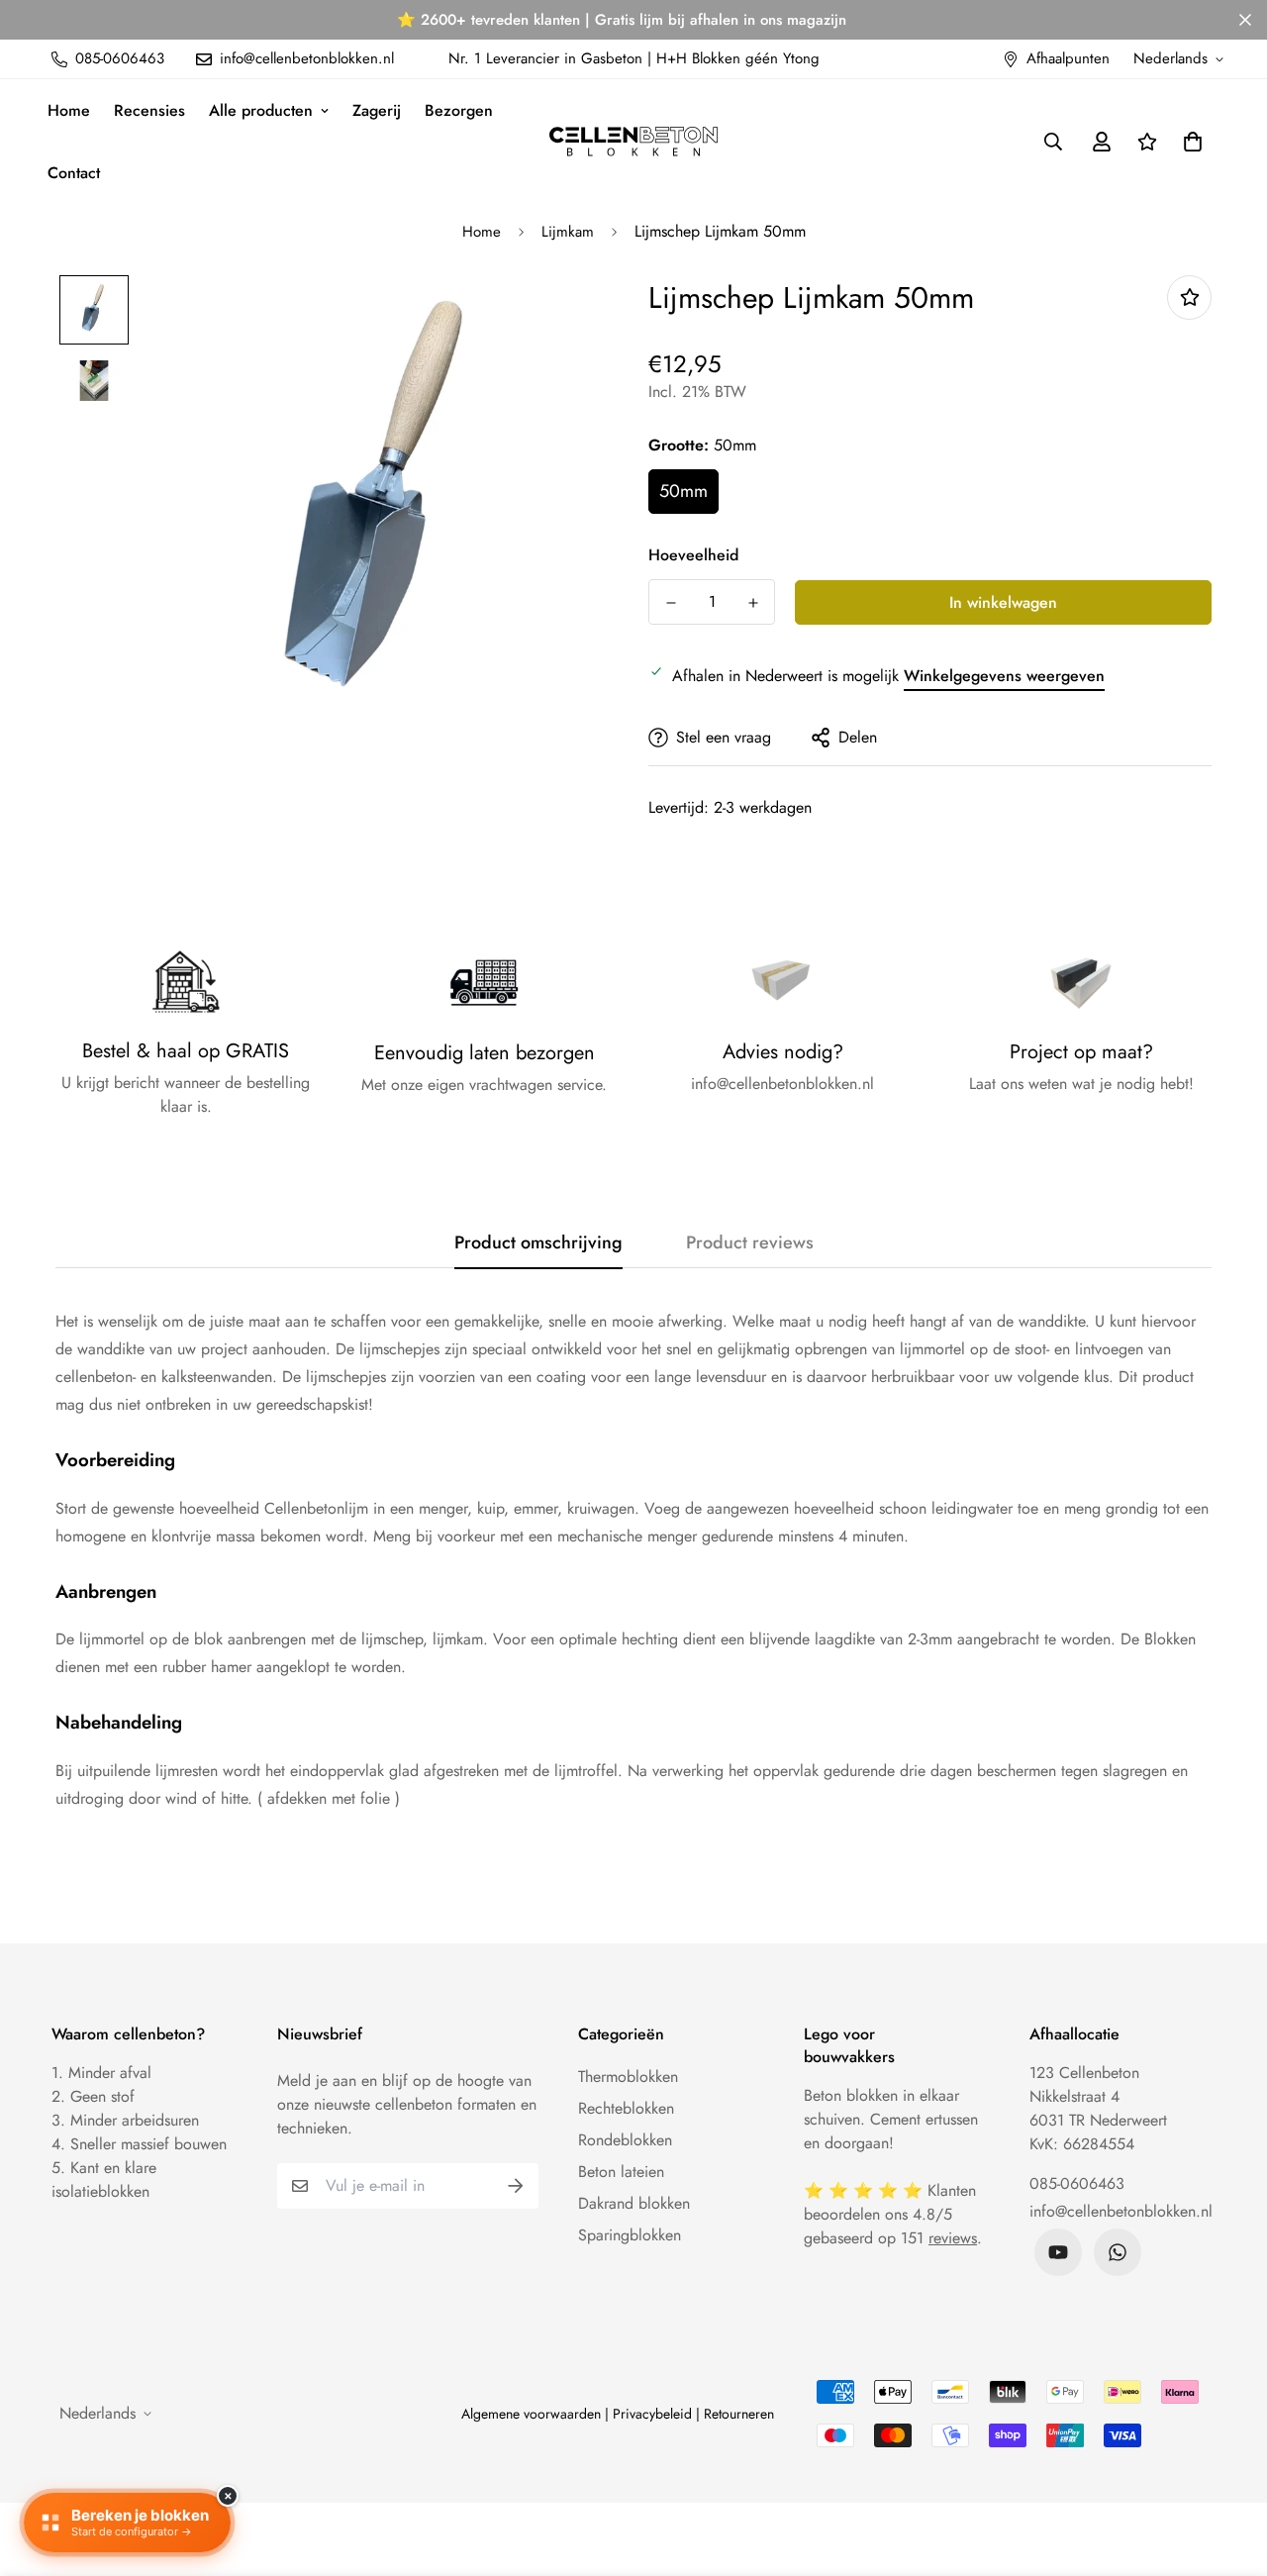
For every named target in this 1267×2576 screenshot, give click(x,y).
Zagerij (377, 110)
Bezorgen (459, 110)
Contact (74, 173)
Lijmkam (568, 232)
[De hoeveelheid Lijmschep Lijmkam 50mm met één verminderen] (671, 603)
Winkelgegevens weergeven (1004, 676)
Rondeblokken (625, 2140)
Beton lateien (621, 2172)
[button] (1189, 142)
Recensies (149, 110)
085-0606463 (1077, 2183)
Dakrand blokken (634, 2203)
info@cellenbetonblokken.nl (1121, 2211)
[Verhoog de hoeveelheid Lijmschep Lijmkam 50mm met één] (753, 603)
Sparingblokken (630, 2235)
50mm (683, 491)
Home (69, 110)
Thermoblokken (628, 2077)
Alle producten (261, 110)
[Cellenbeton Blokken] (633, 142)
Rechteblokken (626, 2108)
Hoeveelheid (693, 555)
